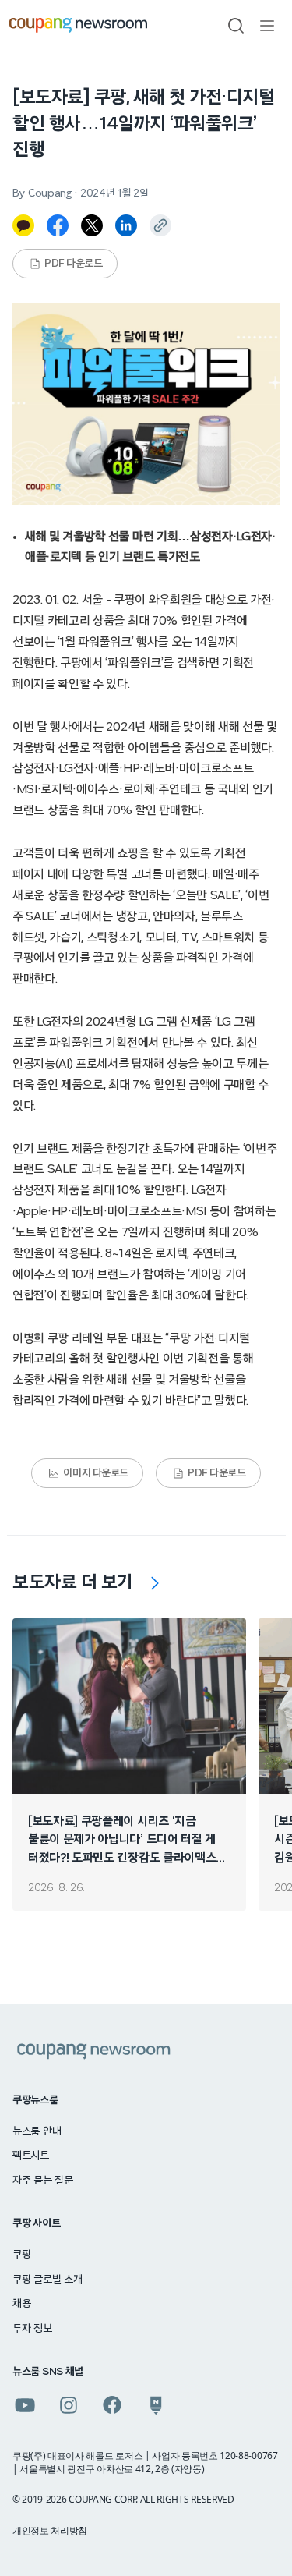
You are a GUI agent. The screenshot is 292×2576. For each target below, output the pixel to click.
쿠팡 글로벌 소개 (47, 2280)
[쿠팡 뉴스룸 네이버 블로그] (156, 2405)
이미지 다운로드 (96, 1473)
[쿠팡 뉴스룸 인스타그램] (69, 2405)
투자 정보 (32, 2329)
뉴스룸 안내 (37, 2131)
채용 (21, 2304)
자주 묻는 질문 (43, 2181)
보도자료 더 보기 (73, 1582)
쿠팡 (21, 2255)
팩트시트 (31, 2156)
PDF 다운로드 (74, 264)
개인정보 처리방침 (50, 2530)
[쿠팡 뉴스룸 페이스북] (112, 2405)
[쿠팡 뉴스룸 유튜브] (25, 2405)
